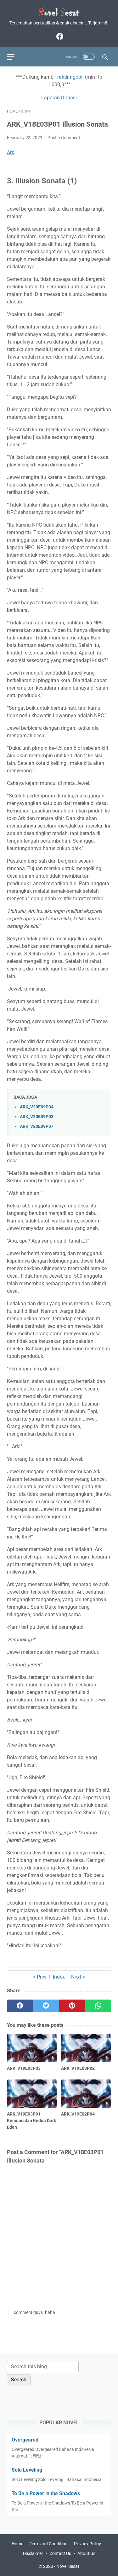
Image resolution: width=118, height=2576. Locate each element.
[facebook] (59, 36)
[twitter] (46, 2006)
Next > (78, 1977)
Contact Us (60, 2553)
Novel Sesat (68, 2566)
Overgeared (25, 2440)
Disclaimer (33, 2553)
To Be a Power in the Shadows (46, 2493)
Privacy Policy (87, 2544)
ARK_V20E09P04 (37, 1107)
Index (59, 1977)
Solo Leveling (27, 2470)
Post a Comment (64, 138)
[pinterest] (72, 2006)
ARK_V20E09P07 (37, 1126)
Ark (11, 152)
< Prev (40, 1977)
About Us (86, 2553)
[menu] (14, 57)
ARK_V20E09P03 (37, 1117)
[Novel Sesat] (59, 12)
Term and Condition (49, 2544)
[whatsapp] (98, 2006)
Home (17, 2544)
